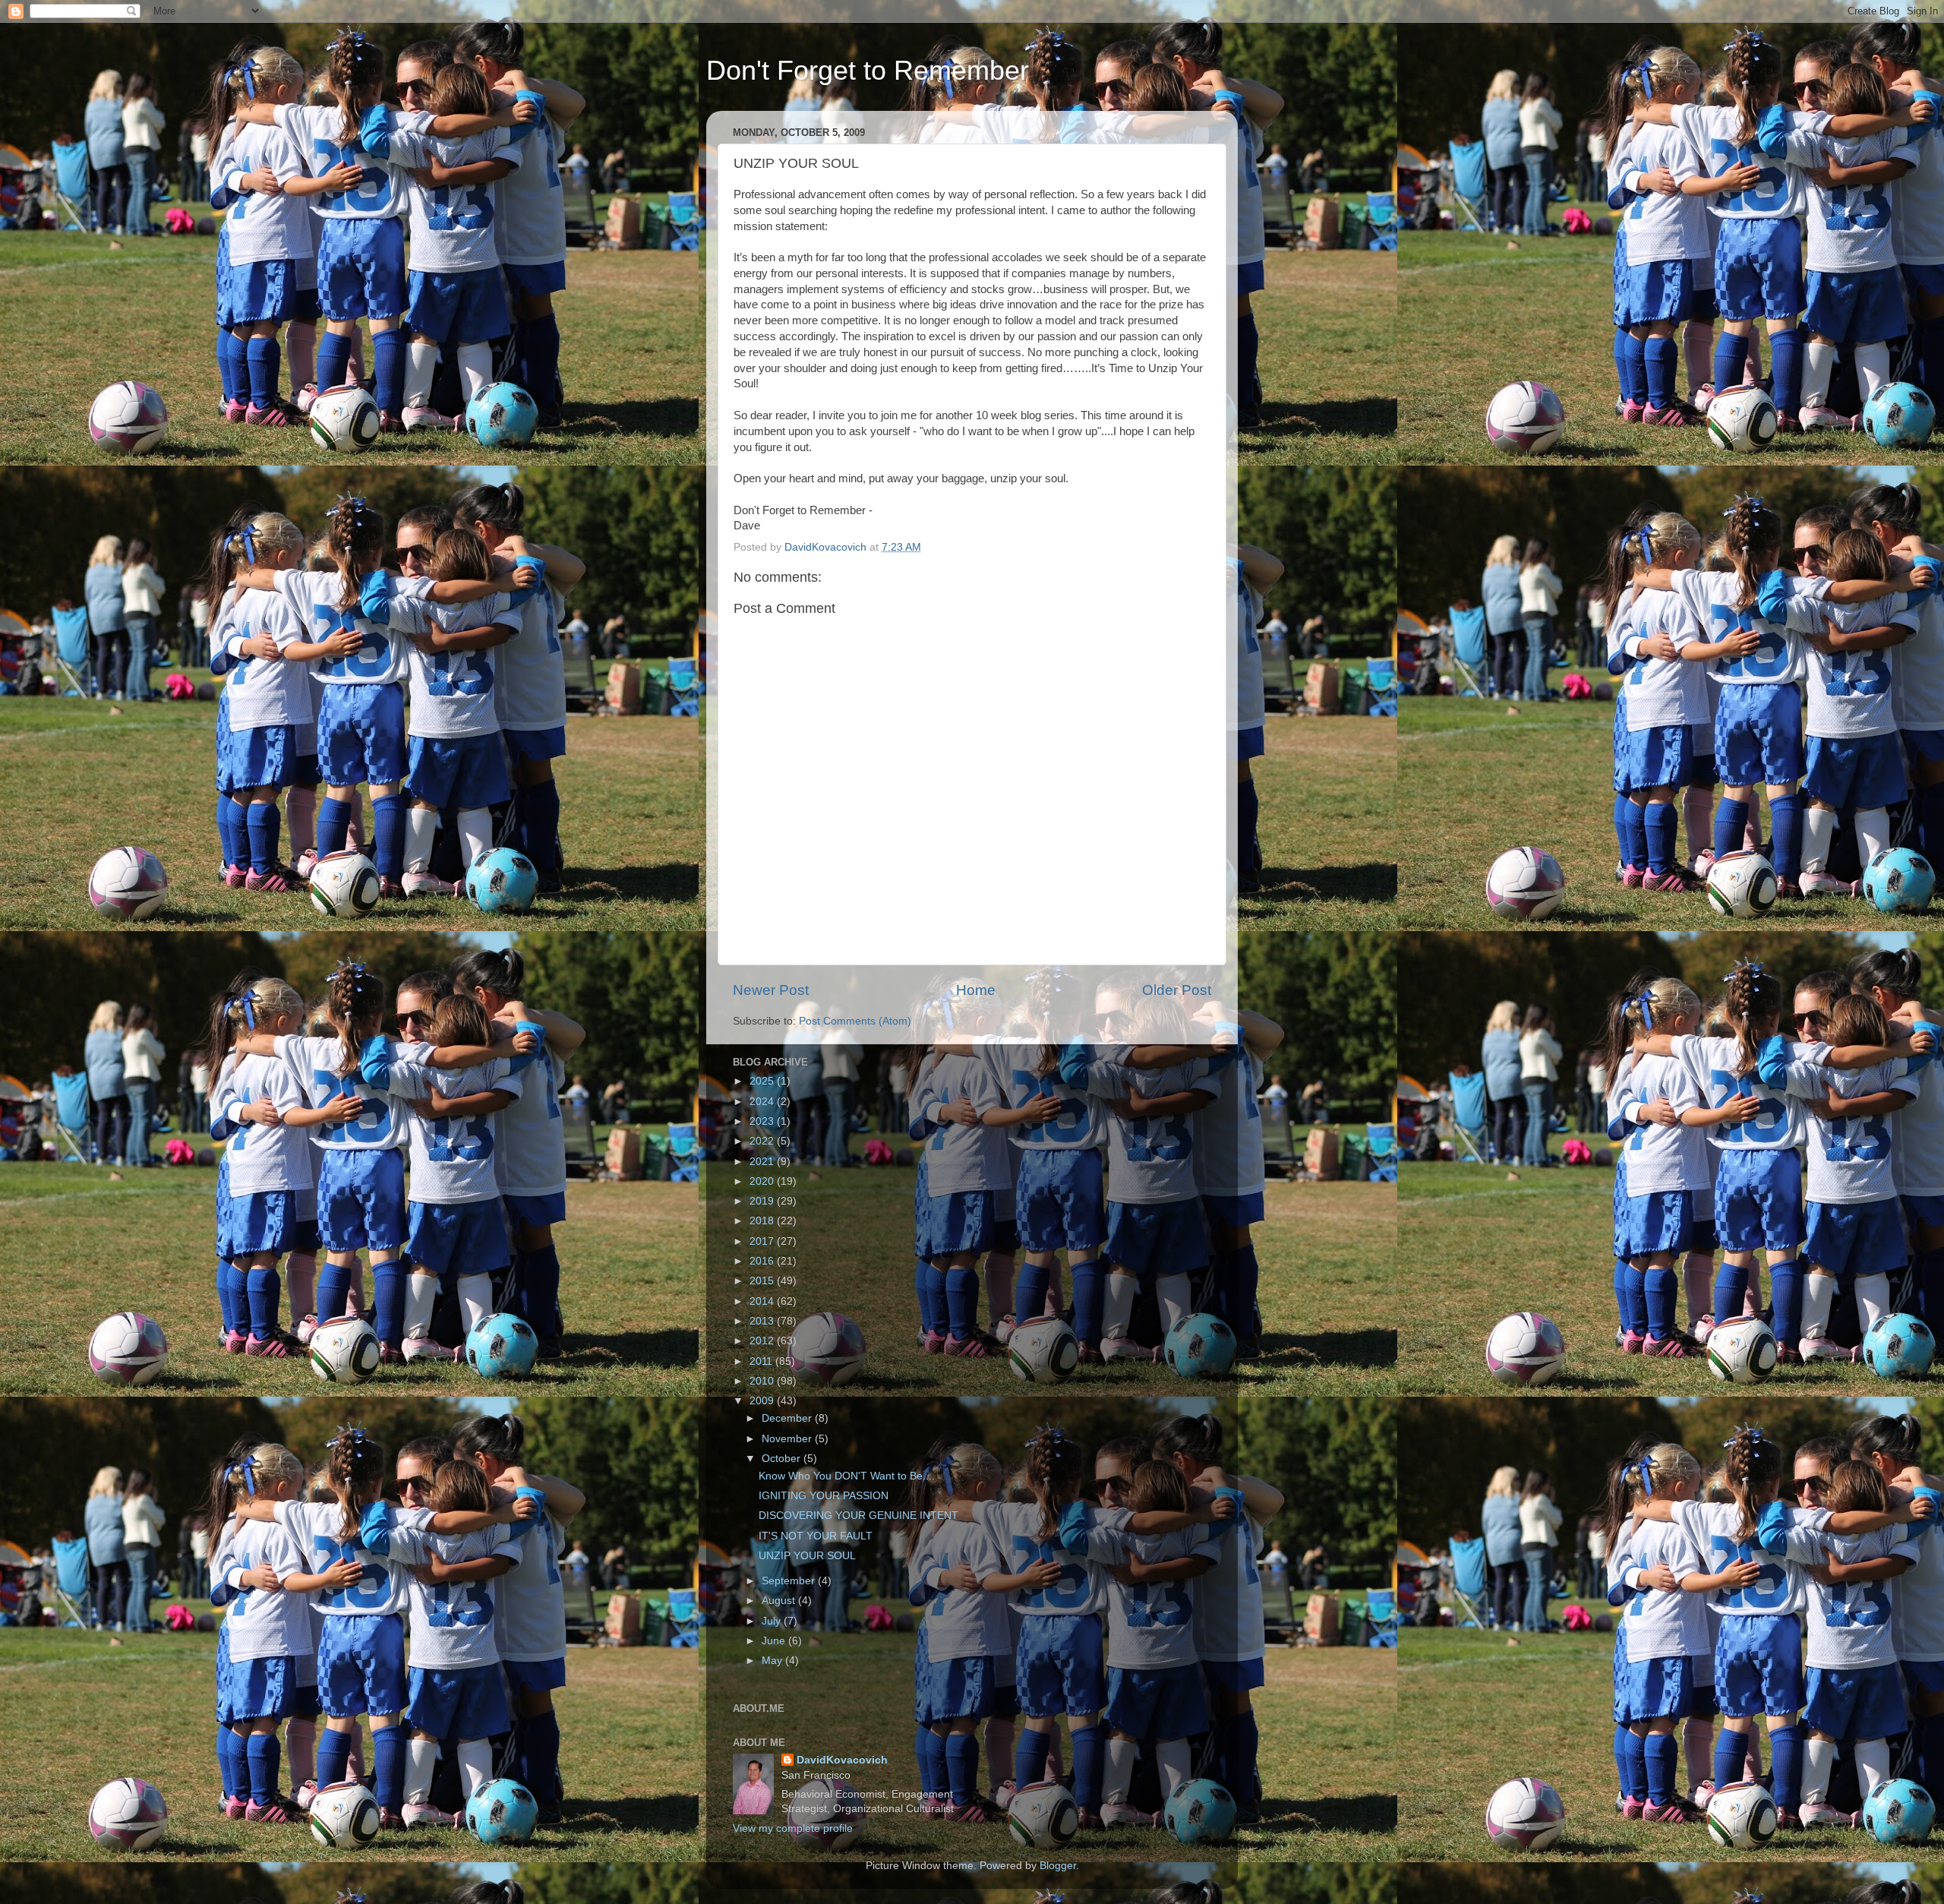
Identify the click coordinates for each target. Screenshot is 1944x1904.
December (788, 1418)
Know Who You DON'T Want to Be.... (847, 1476)
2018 (763, 1221)
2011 (762, 1361)
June (775, 1641)
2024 (763, 1102)
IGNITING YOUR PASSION (824, 1496)
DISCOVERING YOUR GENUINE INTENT (858, 1516)
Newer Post (771, 990)
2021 (763, 1162)
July (773, 1621)
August (780, 1601)
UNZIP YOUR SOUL (807, 1556)
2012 (763, 1341)
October (783, 1459)
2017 (763, 1241)
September (790, 1581)
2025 (763, 1081)
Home (976, 990)
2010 (763, 1381)
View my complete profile (793, 1828)
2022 (763, 1141)
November (788, 1439)
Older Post (1177, 990)
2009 (763, 1401)
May (773, 1661)
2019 (763, 1201)
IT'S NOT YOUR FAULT (816, 1536)
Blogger (1058, 1866)
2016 (763, 1261)
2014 (763, 1301)
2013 (763, 1321)
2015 (763, 1281)
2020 (763, 1181)
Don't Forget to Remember (868, 70)
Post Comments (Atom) (855, 1021)
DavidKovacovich (842, 1760)
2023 (763, 1121)
